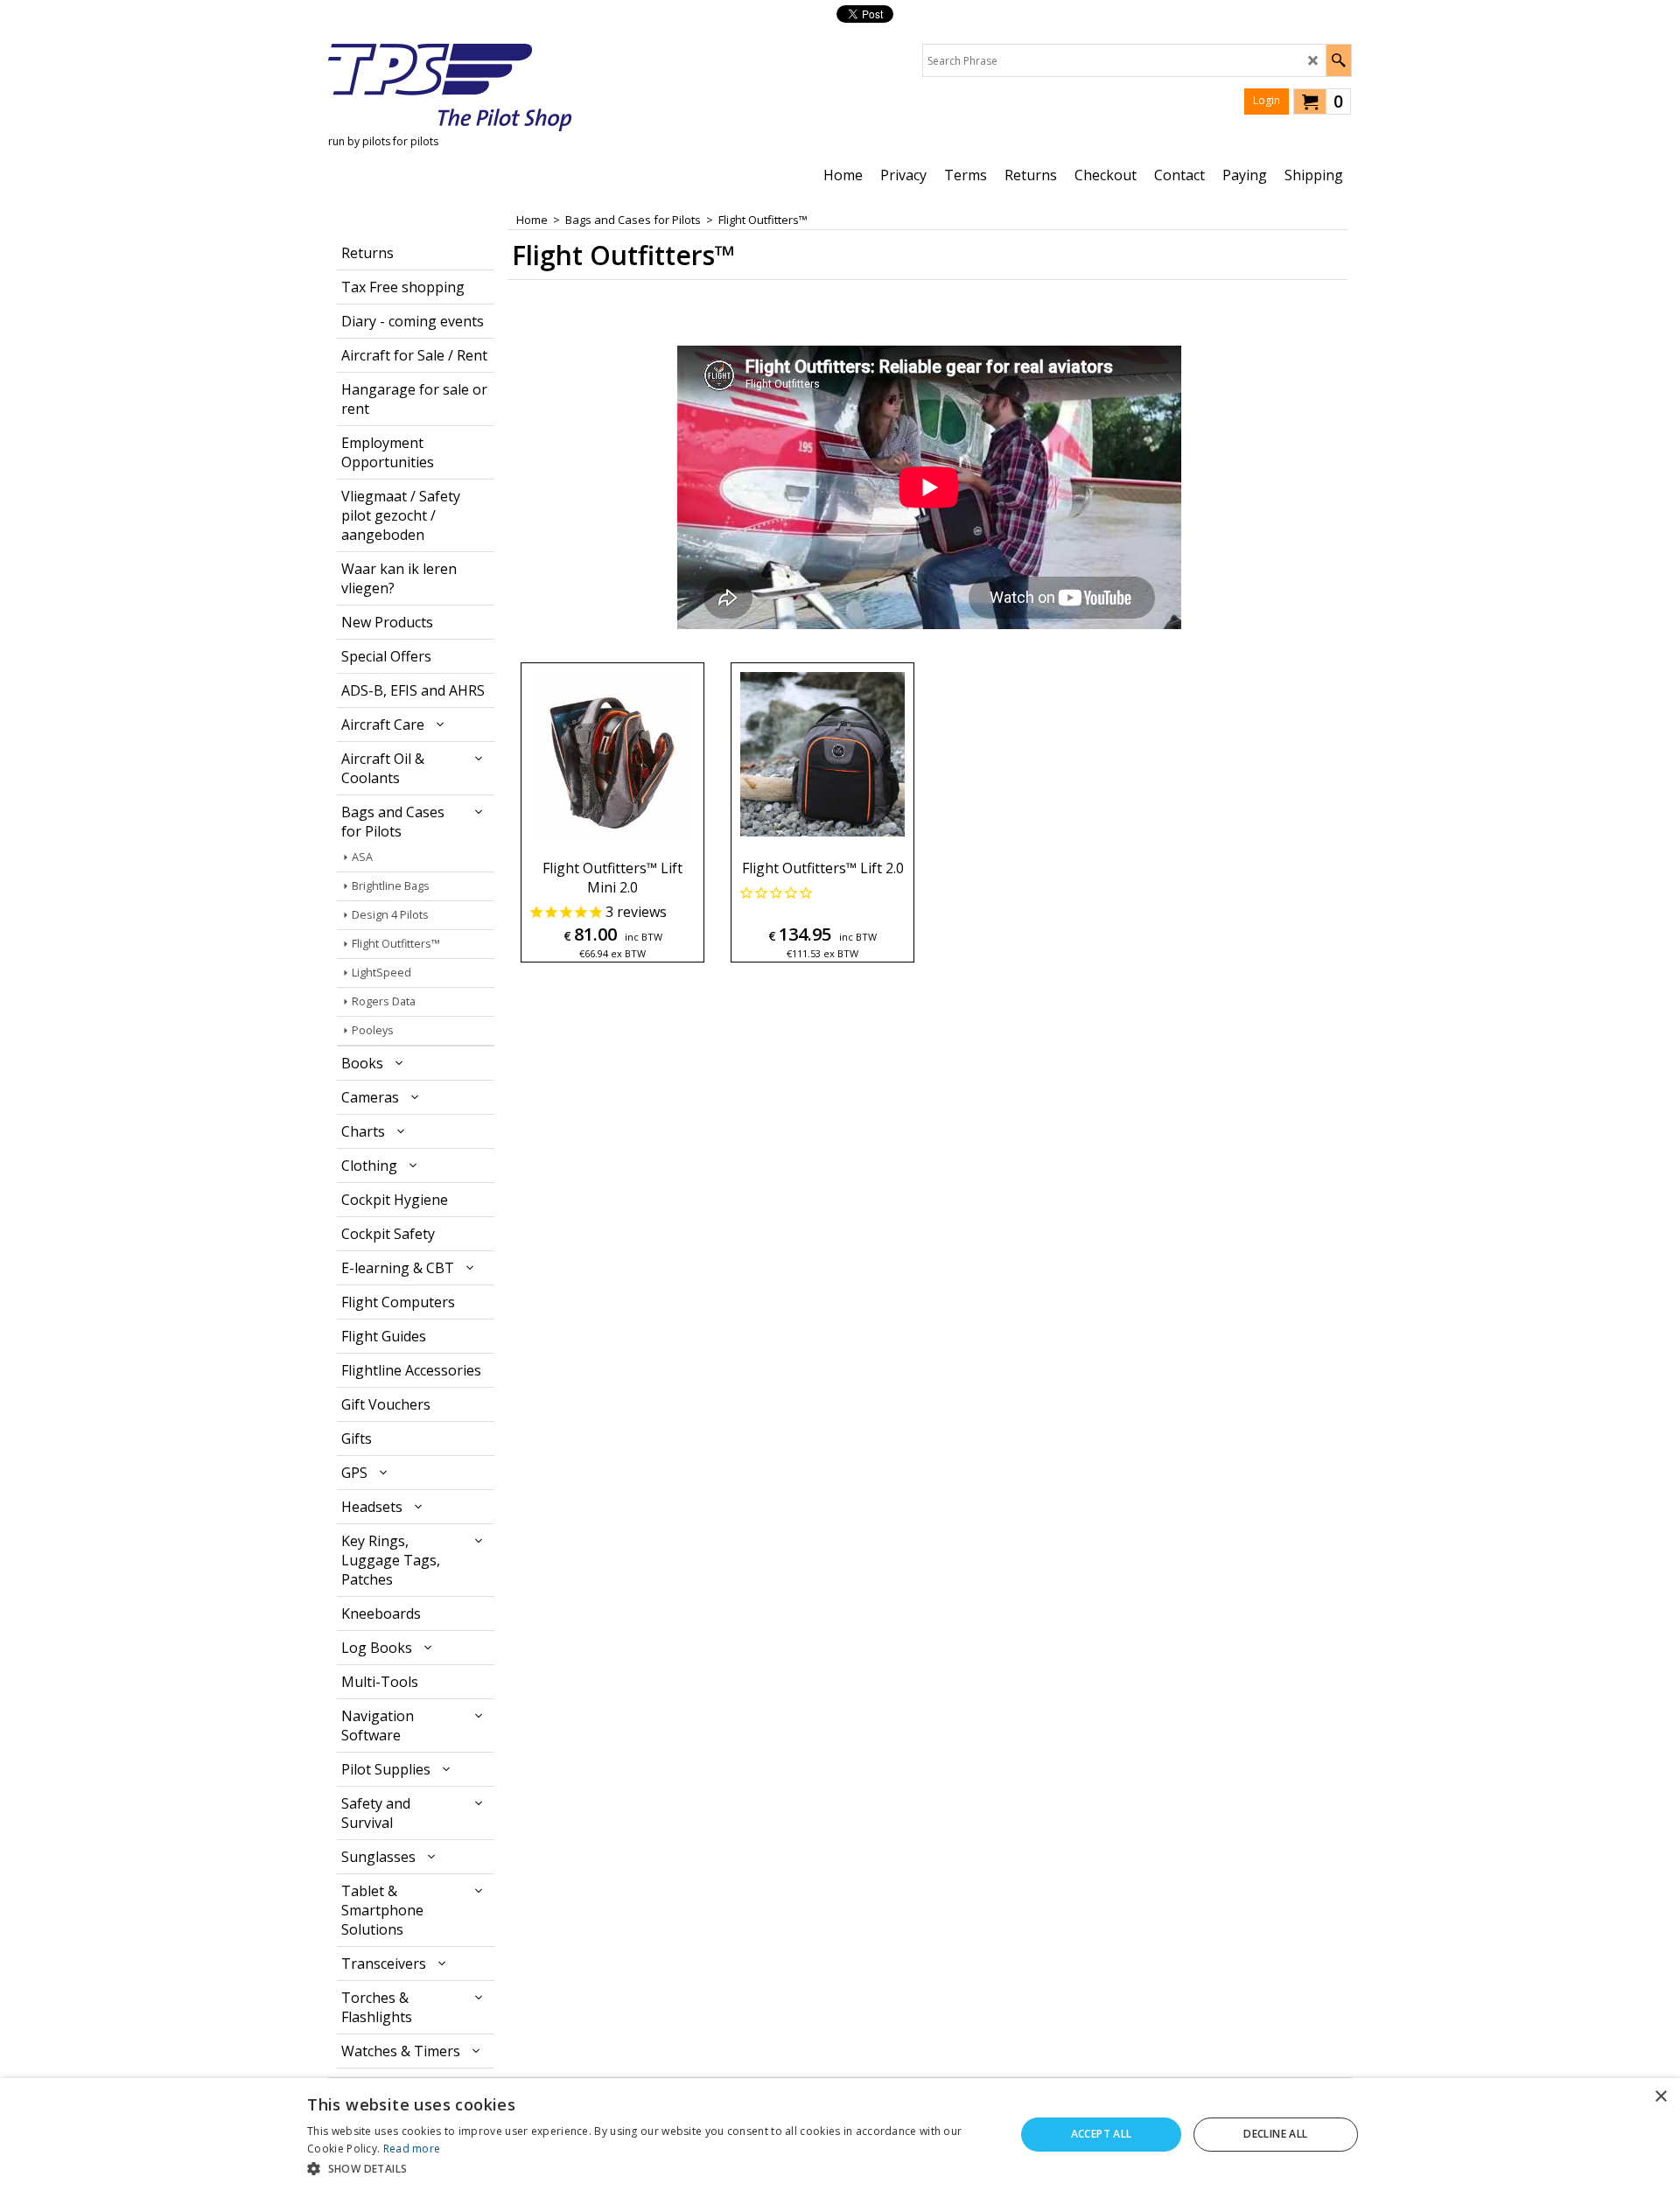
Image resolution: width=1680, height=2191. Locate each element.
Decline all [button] (1275, 2134)
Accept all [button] (1102, 2134)
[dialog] (840, 2135)
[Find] (1338, 60)
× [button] (1660, 2097)
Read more (412, 2149)
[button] (651, 2168)
